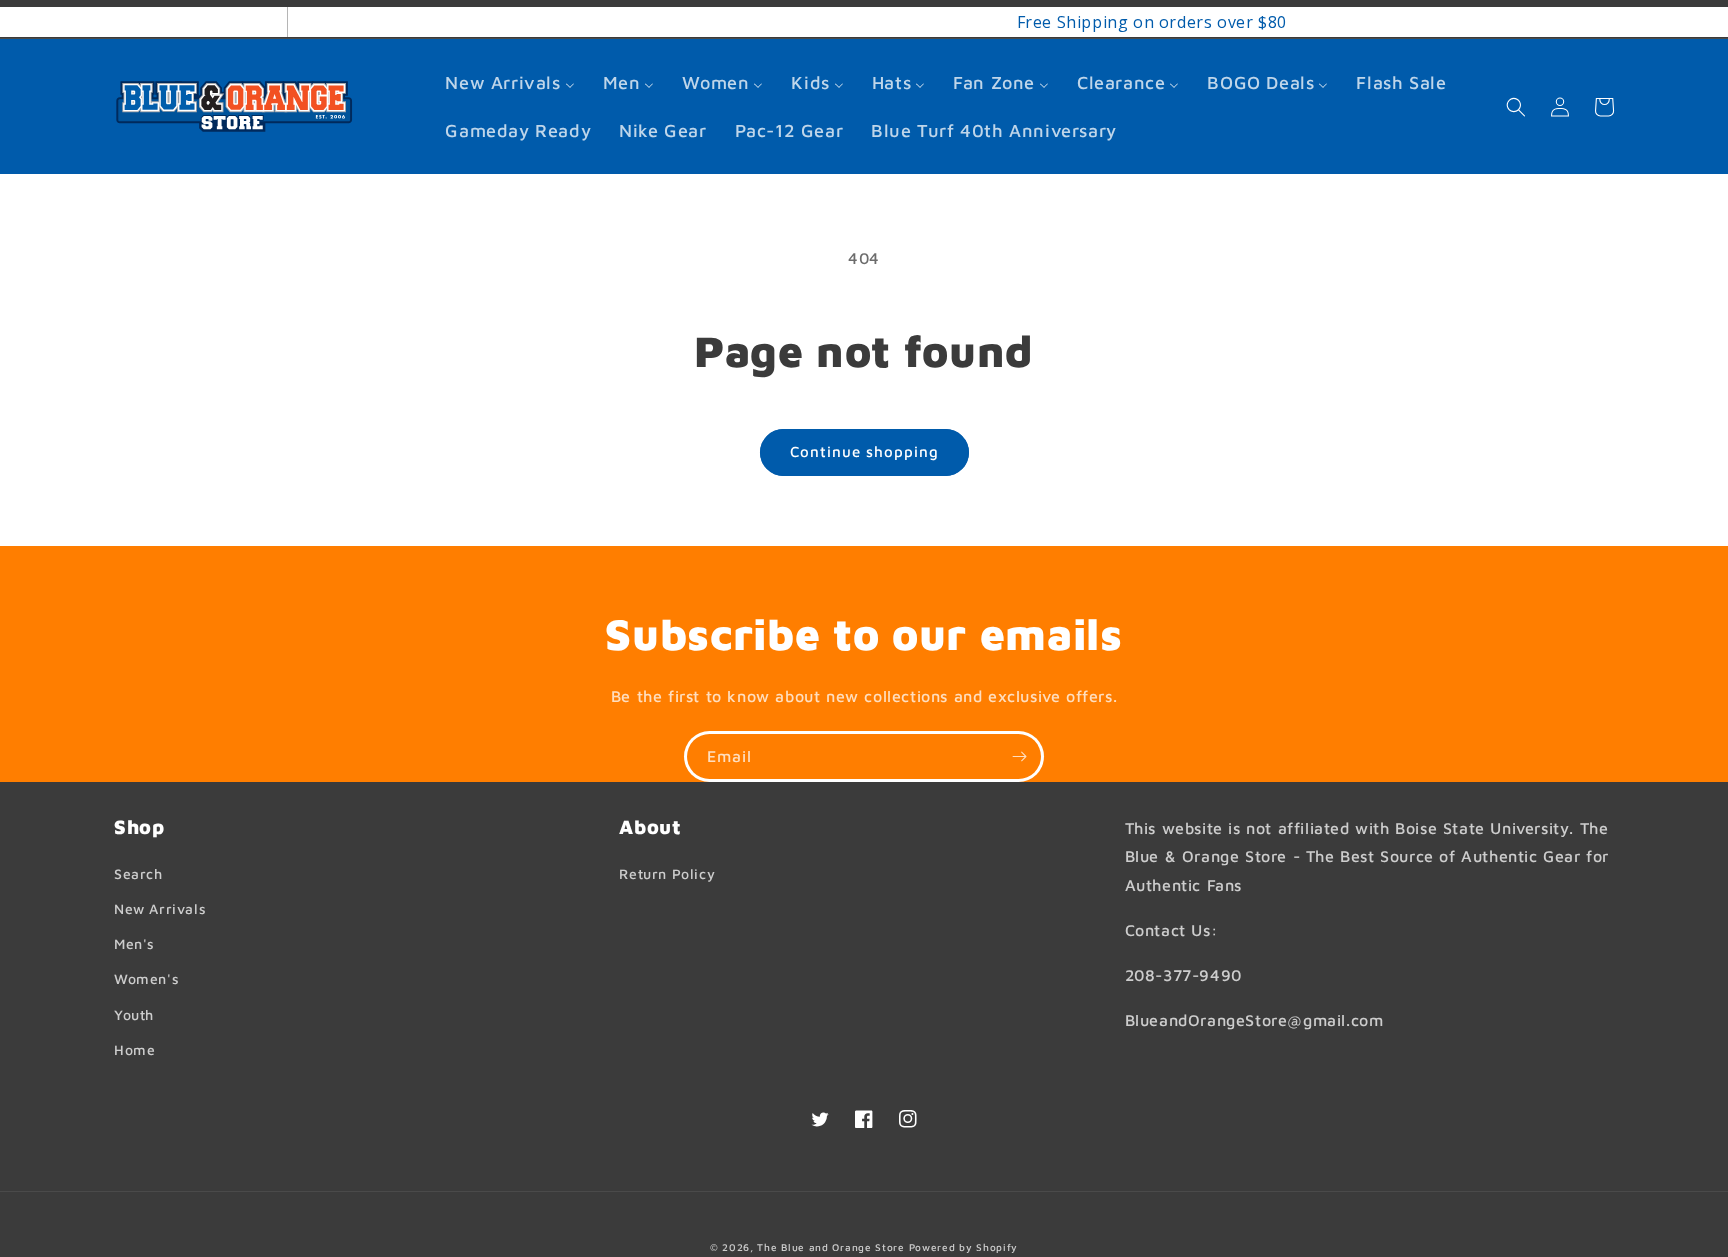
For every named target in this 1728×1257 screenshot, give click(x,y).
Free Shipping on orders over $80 (899, 22)
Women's (146, 978)
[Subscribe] (1019, 756)
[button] (1516, 107)
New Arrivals (160, 908)
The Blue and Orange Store (831, 1247)
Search (138, 873)
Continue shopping (864, 451)
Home (134, 1049)
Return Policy (667, 873)
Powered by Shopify (964, 1247)
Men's (134, 943)
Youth (134, 1014)
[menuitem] (509, 82)
